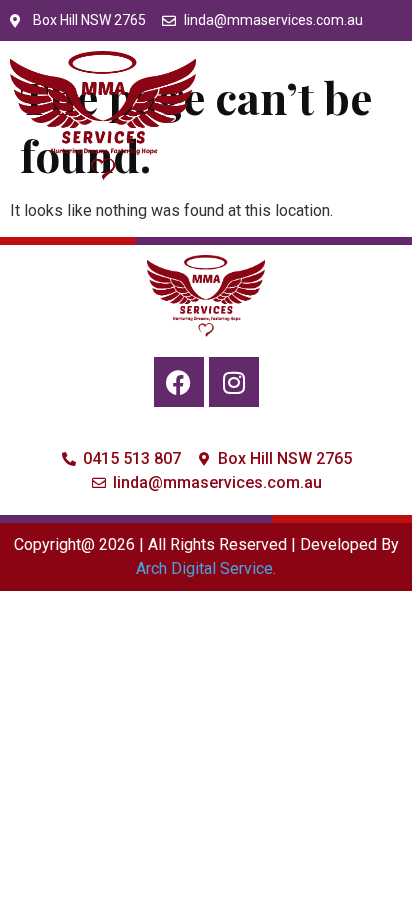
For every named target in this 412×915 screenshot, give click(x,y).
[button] (381, 116)
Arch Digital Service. (206, 568)
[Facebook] (179, 382)
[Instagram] (234, 382)
